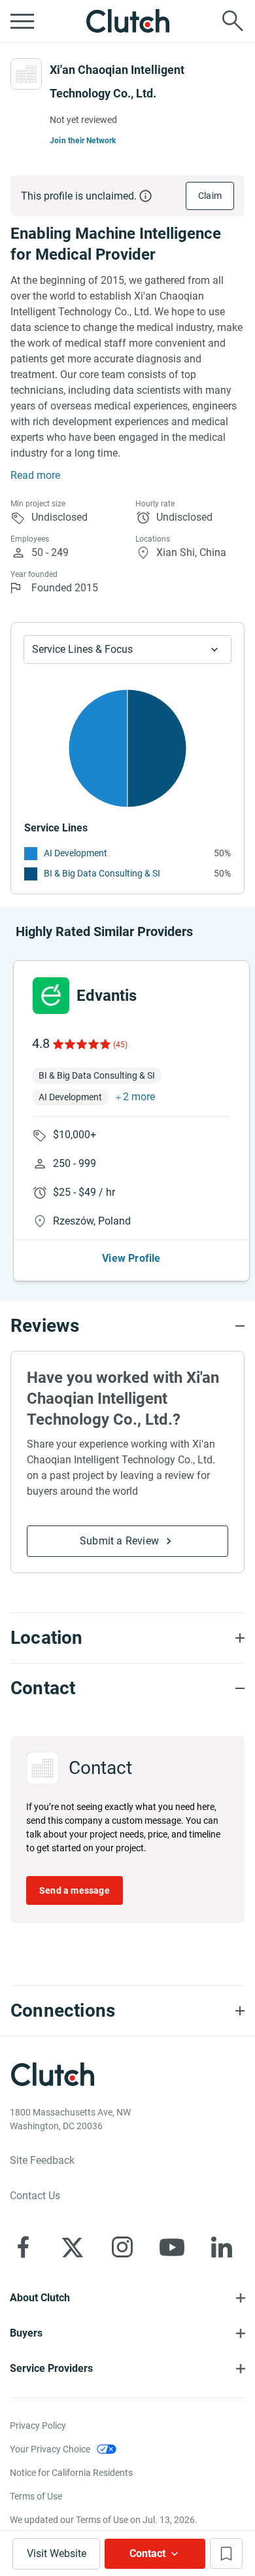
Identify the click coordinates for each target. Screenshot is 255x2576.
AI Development (76, 853)
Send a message (75, 1890)
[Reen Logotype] (51, 996)
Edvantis (107, 996)
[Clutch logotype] (127, 21)
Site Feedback (42, 2160)
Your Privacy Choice (50, 2449)
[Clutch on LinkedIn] (222, 2247)
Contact (147, 2553)
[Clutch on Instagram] (122, 2247)
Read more (35, 475)
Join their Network (83, 141)
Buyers (26, 2333)
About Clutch (40, 2298)
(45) (120, 1045)
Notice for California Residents (71, 2473)
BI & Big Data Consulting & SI (102, 873)
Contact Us (35, 2196)
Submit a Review (119, 1541)
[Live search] (233, 21)
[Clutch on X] (73, 2247)
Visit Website (57, 2553)
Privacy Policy (38, 2426)
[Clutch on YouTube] (172, 2247)
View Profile (131, 1258)
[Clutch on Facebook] (23, 2247)
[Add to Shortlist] (226, 2553)
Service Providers (51, 2368)
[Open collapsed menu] (22, 21)
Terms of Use (36, 2496)
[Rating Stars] (81, 1044)
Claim (210, 196)
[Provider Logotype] (26, 74)
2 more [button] (139, 1097)
